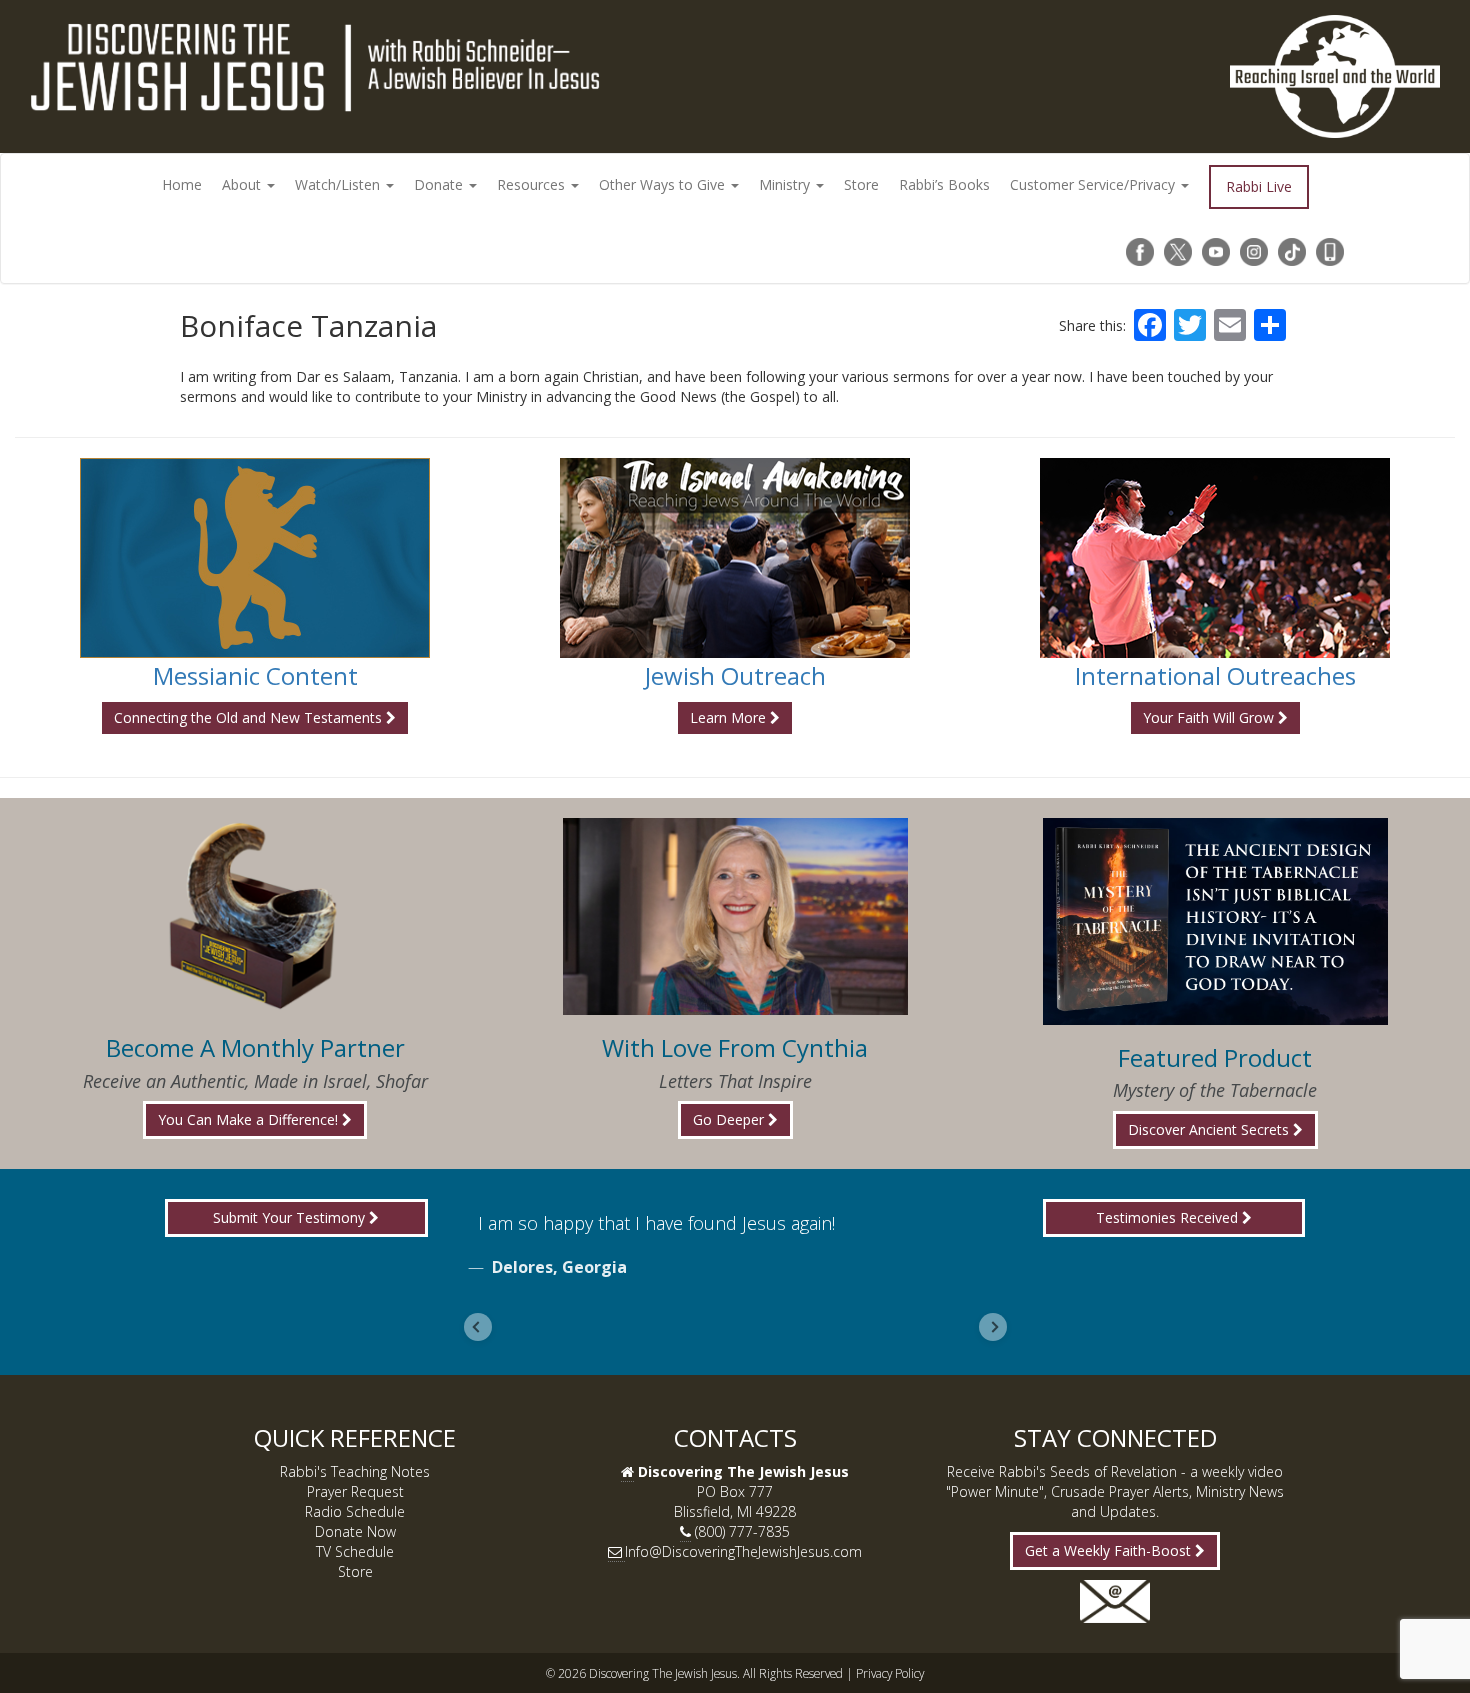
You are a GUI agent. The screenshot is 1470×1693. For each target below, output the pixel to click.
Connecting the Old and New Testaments (250, 717)
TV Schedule (355, 1551)
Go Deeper (730, 1119)
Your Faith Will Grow (1210, 717)
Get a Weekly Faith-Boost (1110, 1550)
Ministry (786, 184)
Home (182, 184)
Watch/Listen (339, 184)
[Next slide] (993, 1327)
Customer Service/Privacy (1094, 184)
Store (861, 184)
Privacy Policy (890, 1673)
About (243, 184)
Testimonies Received (1169, 1217)
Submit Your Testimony (291, 1217)
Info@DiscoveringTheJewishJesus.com (743, 1551)
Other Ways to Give (664, 184)
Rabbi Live (1259, 186)
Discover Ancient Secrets (1210, 1129)
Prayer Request (355, 1491)
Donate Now (355, 1531)
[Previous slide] (478, 1327)
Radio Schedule (355, 1511)
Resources (533, 184)
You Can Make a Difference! (250, 1119)
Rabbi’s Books (944, 184)
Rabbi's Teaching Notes (355, 1471)
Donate (440, 184)
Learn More (730, 717)
